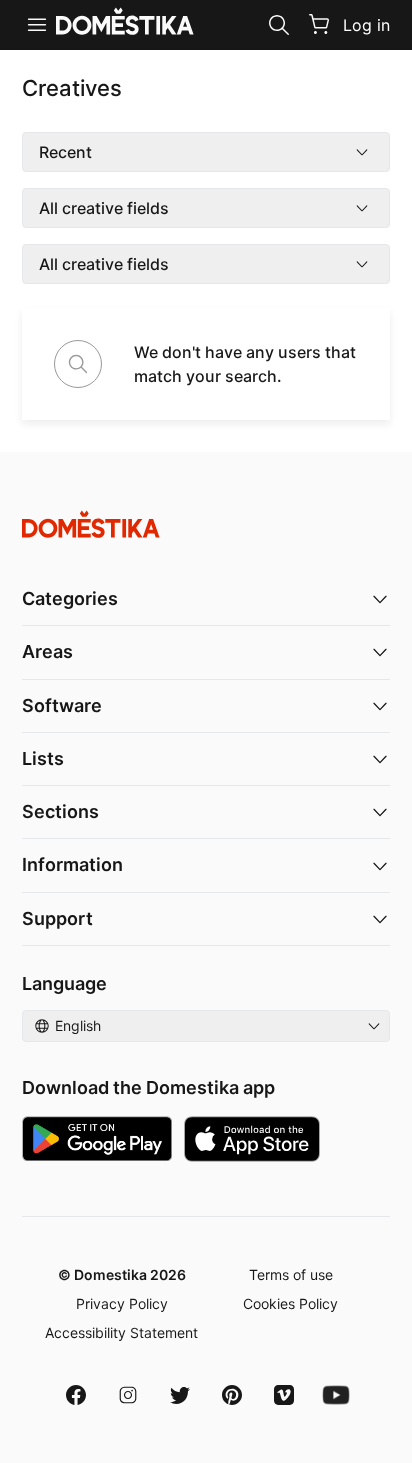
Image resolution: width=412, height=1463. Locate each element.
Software (62, 705)
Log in (366, 25)
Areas (47, 651)
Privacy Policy (122, 1303)
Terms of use (291, 1274)
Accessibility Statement (121, 1332)
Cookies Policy (290, 1303)
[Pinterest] (232, 1395)
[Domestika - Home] (206, 524)
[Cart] (319, 24)
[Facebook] (76, 1395)
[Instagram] (128, 1395)
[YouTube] (336, 1395)
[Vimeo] (284, 1395)
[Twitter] (180, 1395)
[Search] (279, 25)
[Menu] (37, 25)
